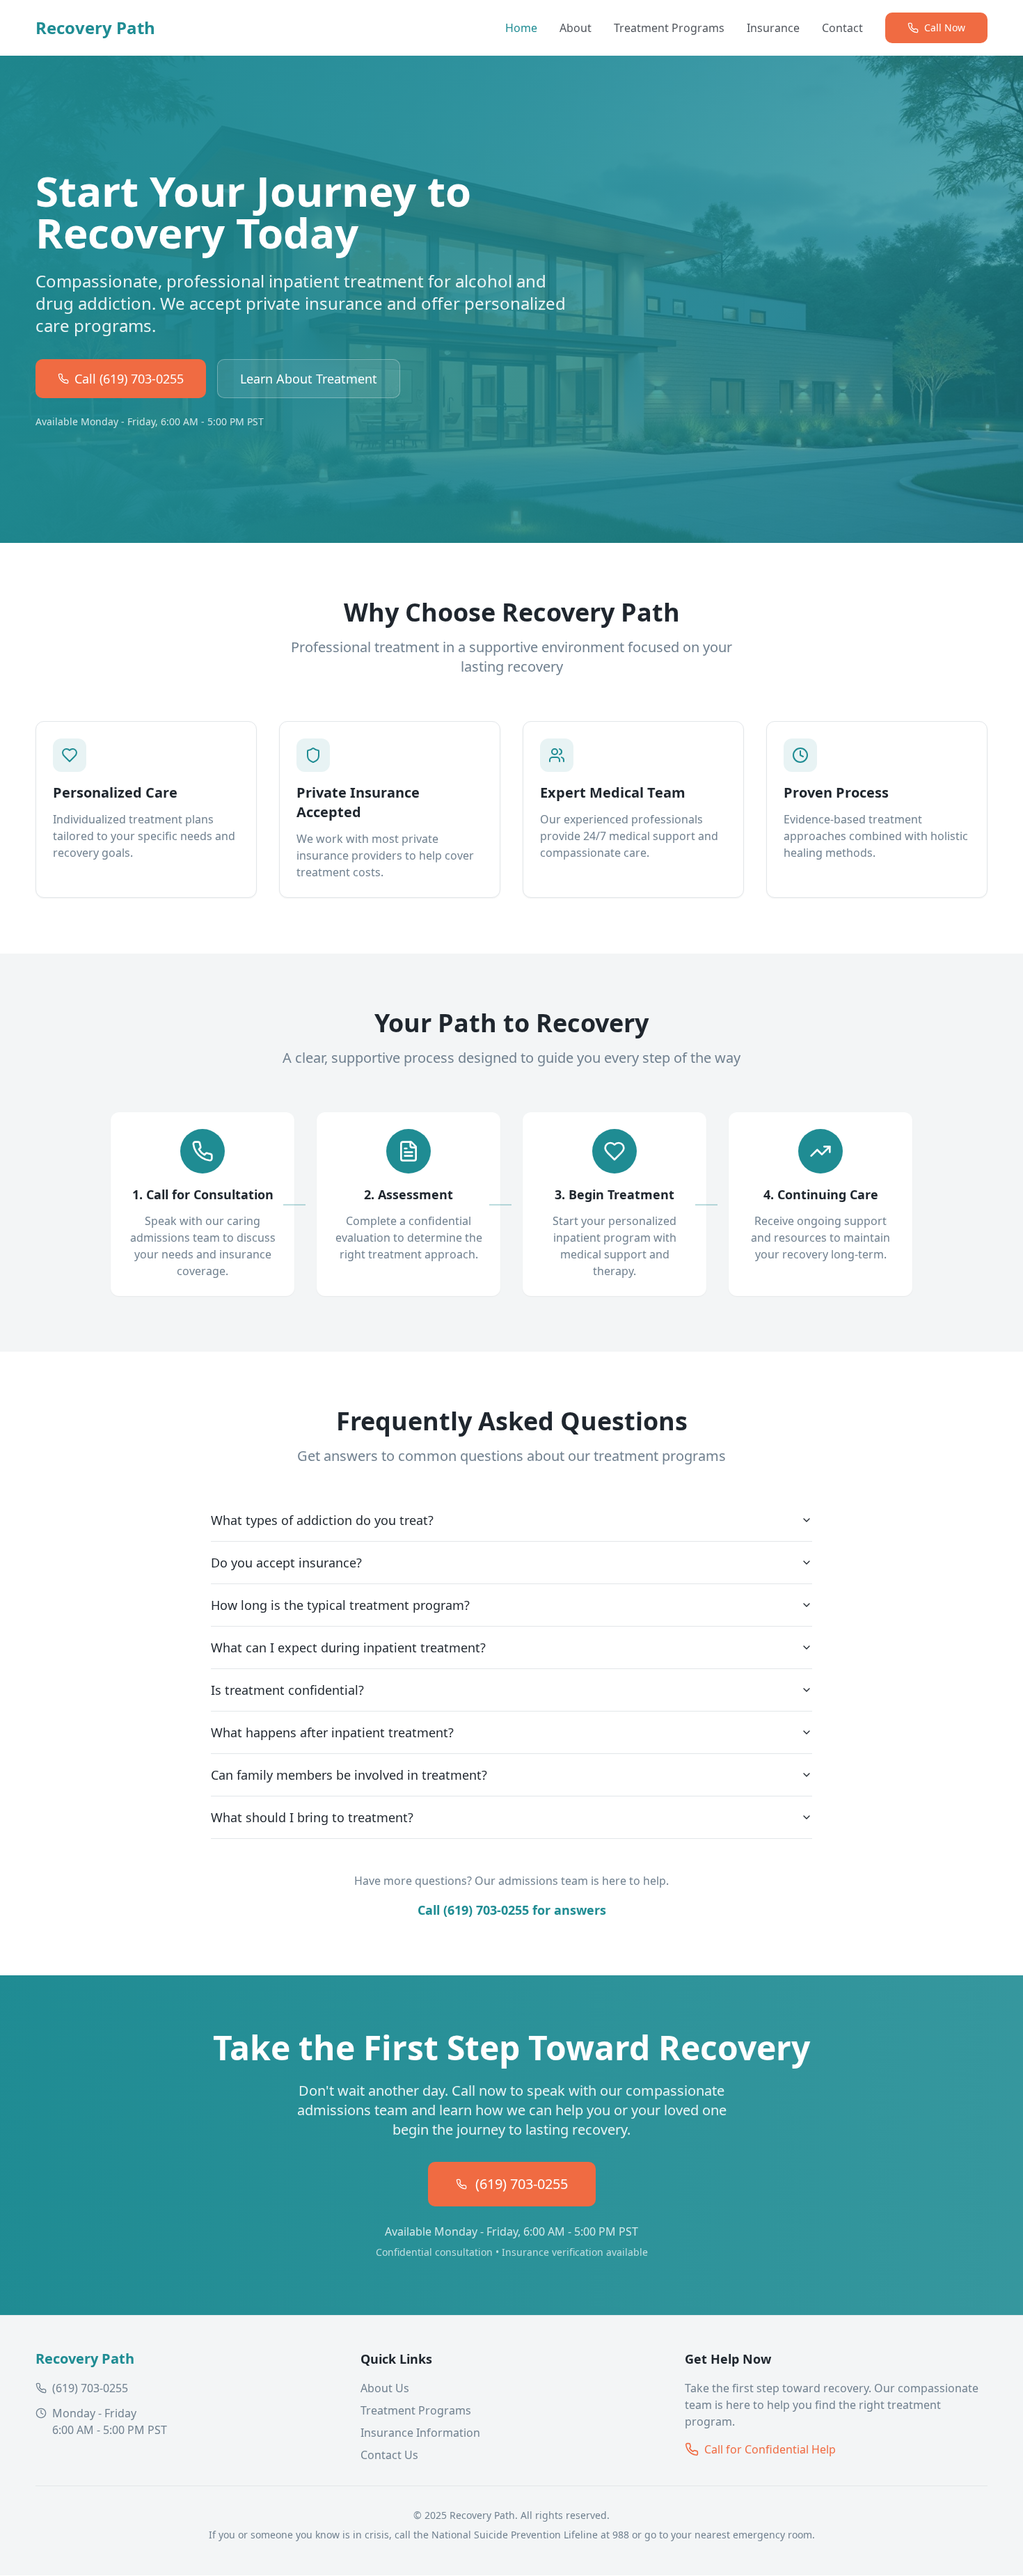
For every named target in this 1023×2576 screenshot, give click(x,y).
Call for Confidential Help (770, 2449)
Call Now (945, 27)
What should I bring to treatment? (312, 1817)
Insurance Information (420, 2433)
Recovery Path (95, 28)
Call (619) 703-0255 (129, 379)
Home (521, 28)
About (576, 28)
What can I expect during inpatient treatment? (348, 1647)
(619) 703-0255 (522, 2184)
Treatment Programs (669, 28)
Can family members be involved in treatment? (349, 1775)
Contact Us (389, 2455)
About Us (385, 2388)
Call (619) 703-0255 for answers (512, 1910)
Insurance (773, 28)
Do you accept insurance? (286, 1563)
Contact (842, 28)
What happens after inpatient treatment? (332, 1732)
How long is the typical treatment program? (340, 1605)
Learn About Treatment (309, 379)
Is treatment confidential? (287, 1690)
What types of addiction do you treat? (322, 1520)
